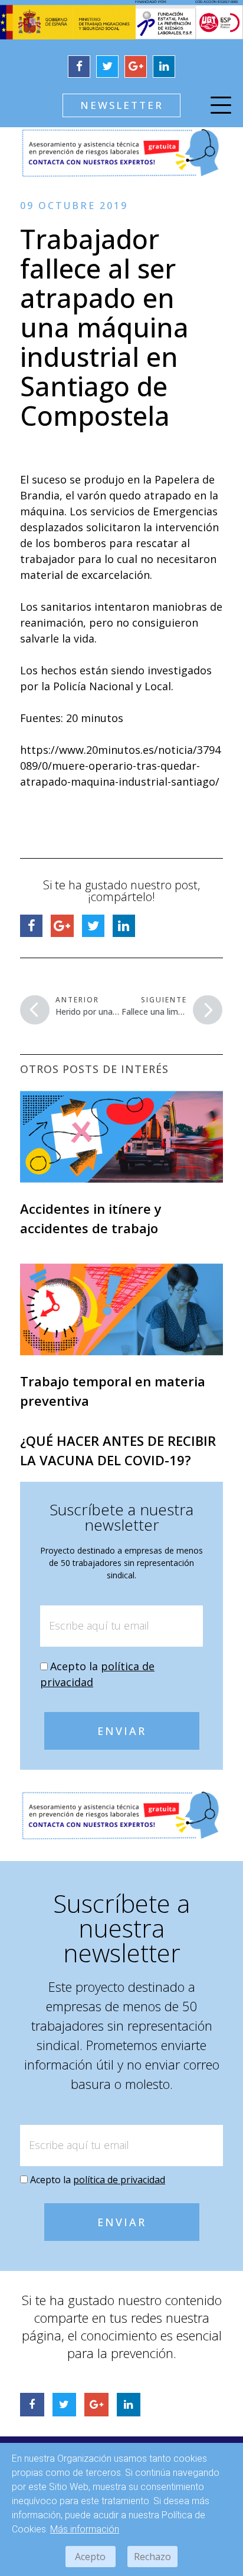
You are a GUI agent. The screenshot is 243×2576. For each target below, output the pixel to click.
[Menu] (221, 107)
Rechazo (152, 2557)
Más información (85, 2529)
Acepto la (98, 2180)
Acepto (90, 2557)
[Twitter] (107, 67)
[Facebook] (79, 67)
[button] (121, 105)
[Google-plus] (136, 67)
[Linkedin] (164, 67)
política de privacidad (119, 2180)
